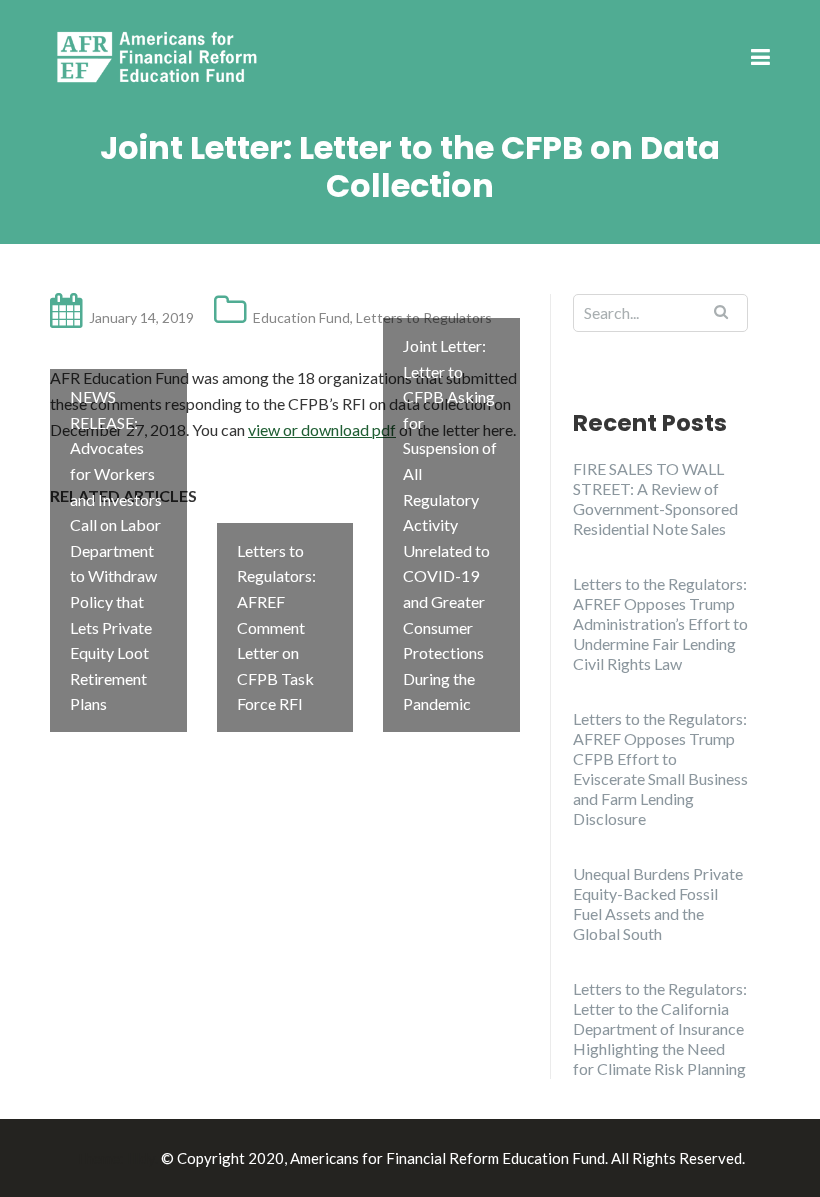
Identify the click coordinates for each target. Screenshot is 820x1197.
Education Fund (301, 317)
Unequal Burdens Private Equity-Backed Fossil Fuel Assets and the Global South (658, 903)
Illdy (141, 1158)
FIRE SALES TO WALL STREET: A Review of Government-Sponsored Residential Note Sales (655, 498)
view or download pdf (322, 429)
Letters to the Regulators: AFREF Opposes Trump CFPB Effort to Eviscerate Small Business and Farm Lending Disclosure (660, 768)
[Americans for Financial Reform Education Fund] (160, 56)
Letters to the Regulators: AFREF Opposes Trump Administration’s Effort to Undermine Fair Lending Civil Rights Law (660, 623)
